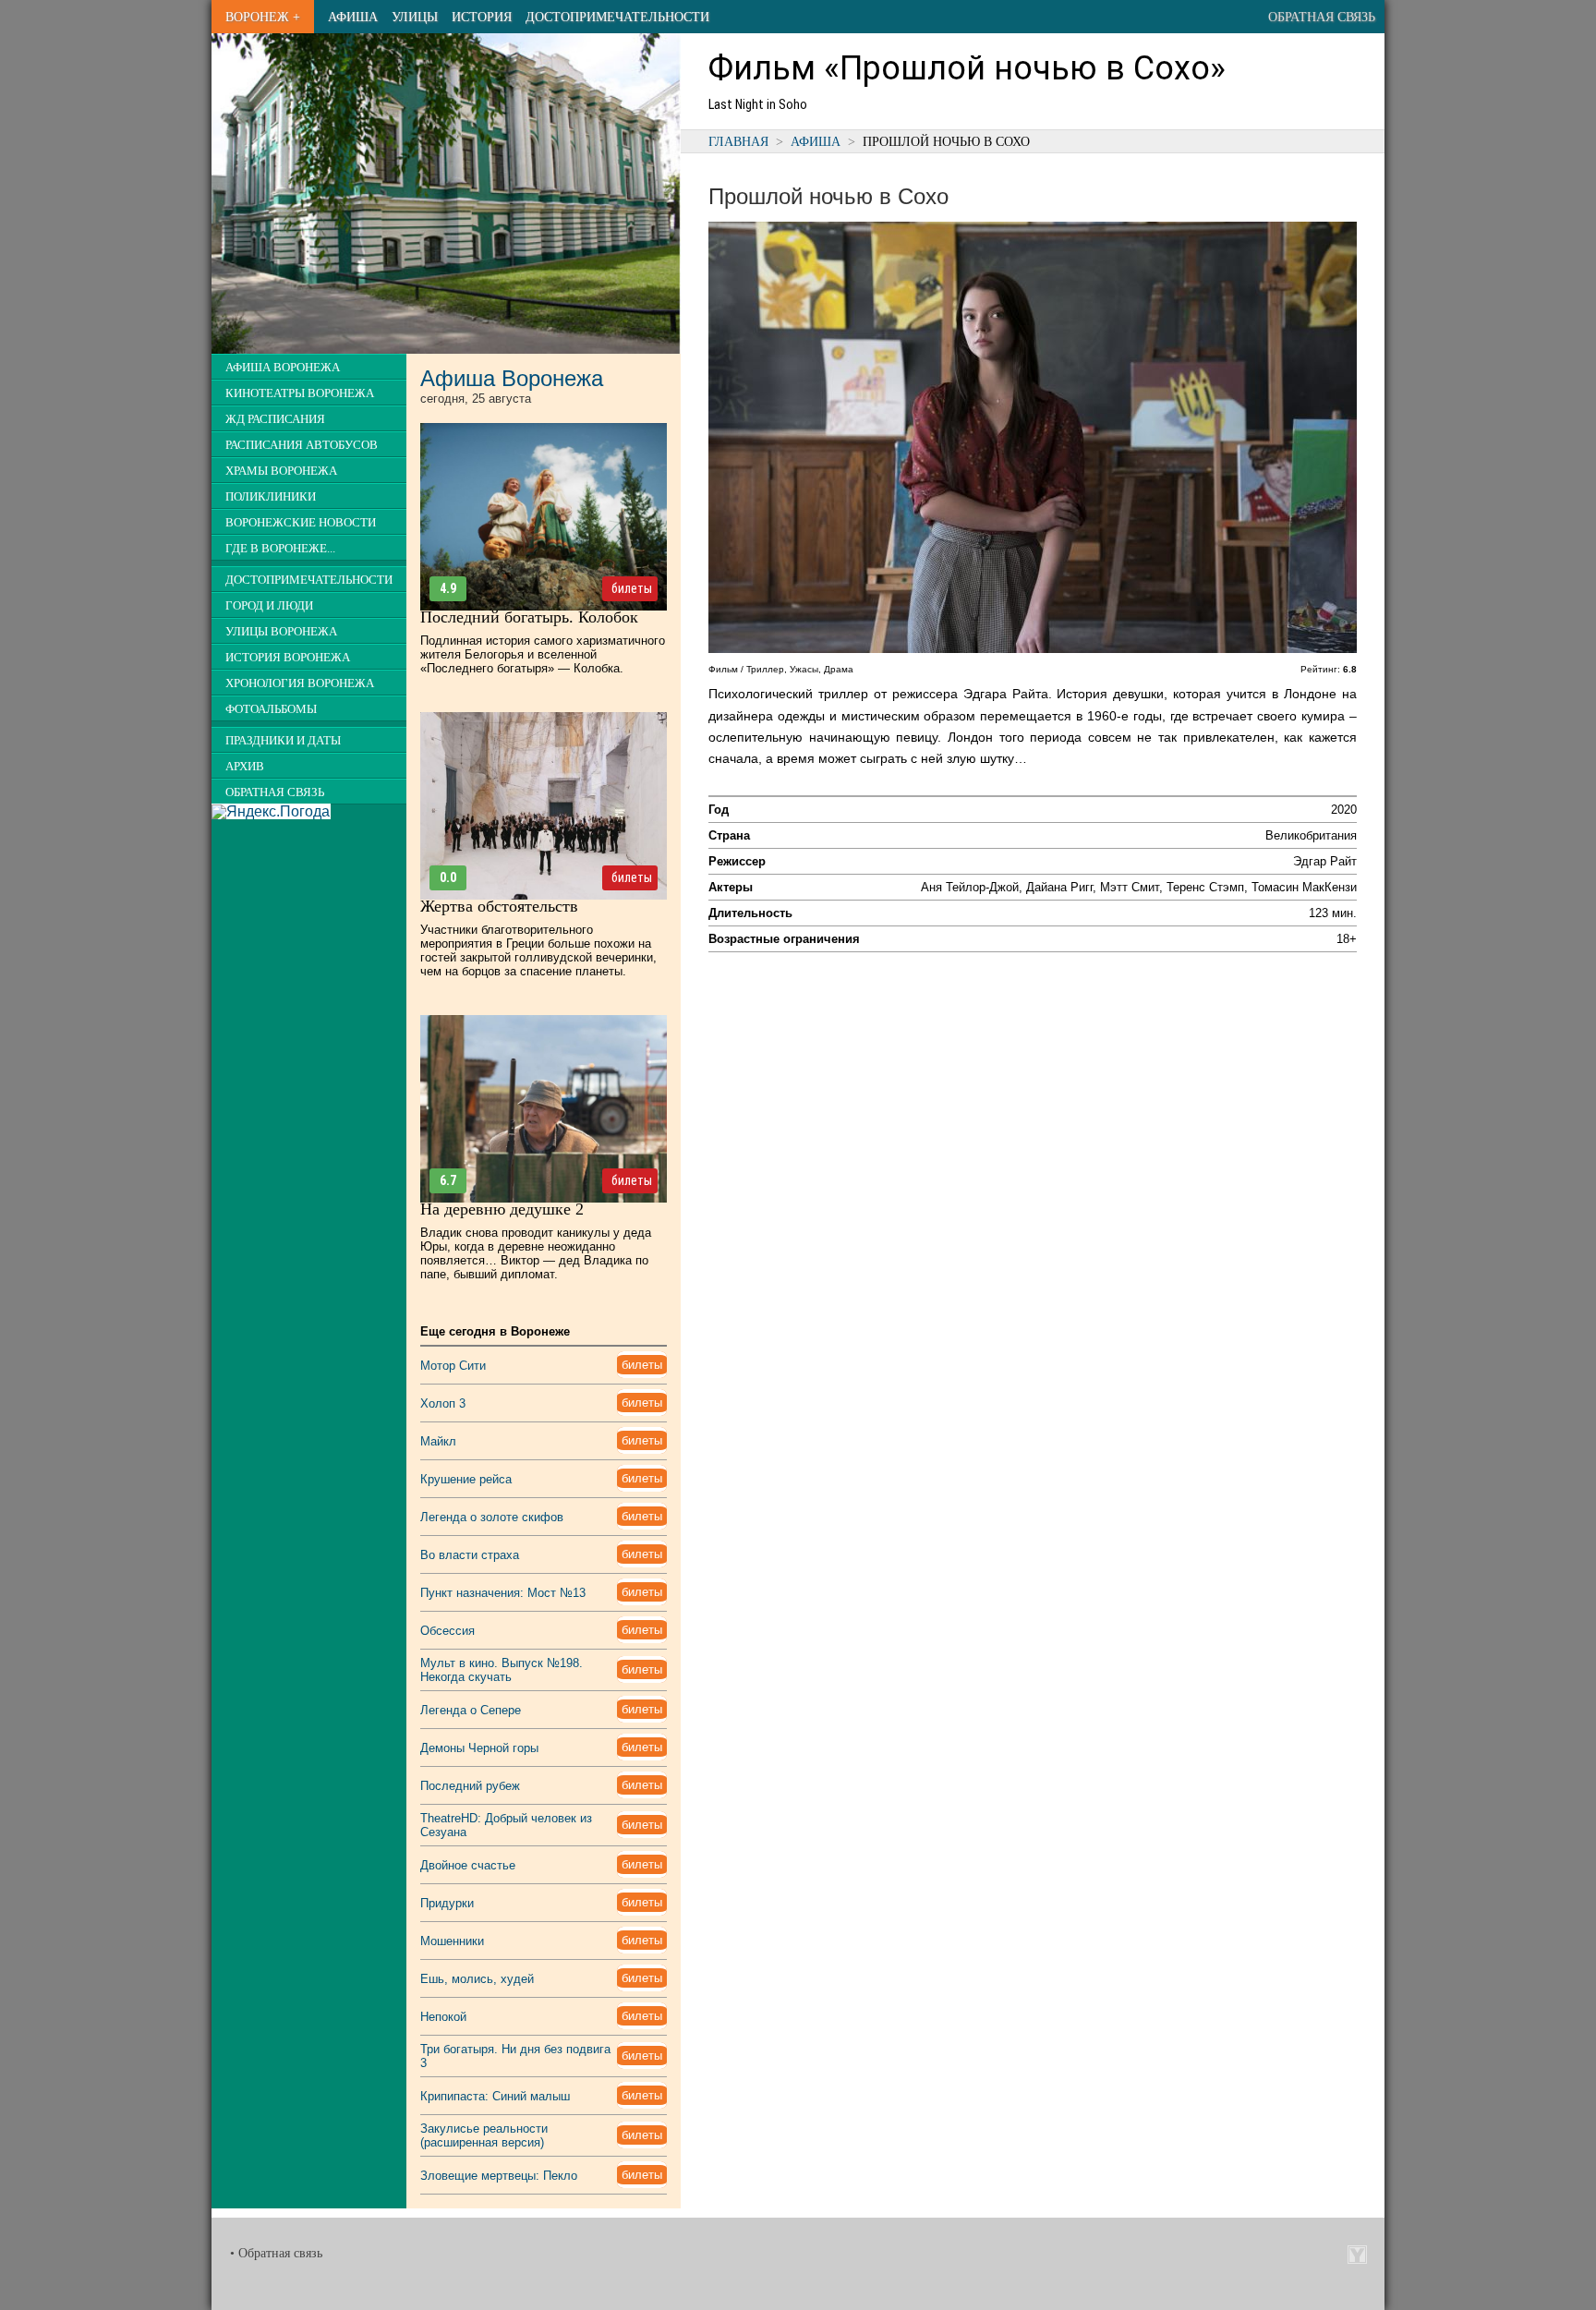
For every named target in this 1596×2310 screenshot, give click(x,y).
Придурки (447, 1903)
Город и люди (269, 606)
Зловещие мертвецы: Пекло (499, 2176)
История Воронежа (288, 658)
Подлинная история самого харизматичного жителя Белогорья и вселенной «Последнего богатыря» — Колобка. (543, 654)
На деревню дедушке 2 (502, 1209)
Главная (738, 141)
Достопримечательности (617, 17)
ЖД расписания (275, 419)
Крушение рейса (466, 1479)
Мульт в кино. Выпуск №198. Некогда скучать (502, 1670)
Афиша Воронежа (283, 368)
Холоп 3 (443, 1403)
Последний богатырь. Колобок (529, 617)
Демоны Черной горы (479, 1748)
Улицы (415, 17)
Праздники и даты (283, 741)
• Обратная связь (276, 2253)
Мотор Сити (453, 1366)
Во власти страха (470, 1555)
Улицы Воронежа (281, 632)
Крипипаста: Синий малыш (495, 2096)
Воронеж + (263, 17)
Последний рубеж (470, 1786)
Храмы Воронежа (281, 471)
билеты (632, 588)
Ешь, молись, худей (477, 1979)
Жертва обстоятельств (499, 906)
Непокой (443, 2017)
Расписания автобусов (302, 445)
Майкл (438, 1441)
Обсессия (447, 1631)
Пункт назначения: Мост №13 (503, 1593)
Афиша (353, 17)
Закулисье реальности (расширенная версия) (484, 2135)
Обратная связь (1322, 17)
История (482, 17)
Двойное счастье (468, 1865)
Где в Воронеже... (280, 549)
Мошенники (452, 1941)
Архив (245, 767)
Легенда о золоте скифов (492, 1517)
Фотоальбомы (271, 709)
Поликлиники (271, 497)
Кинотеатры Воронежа (300, 393)
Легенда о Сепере (471, 1710)
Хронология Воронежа (300, 683)
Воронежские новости (301, 523)
